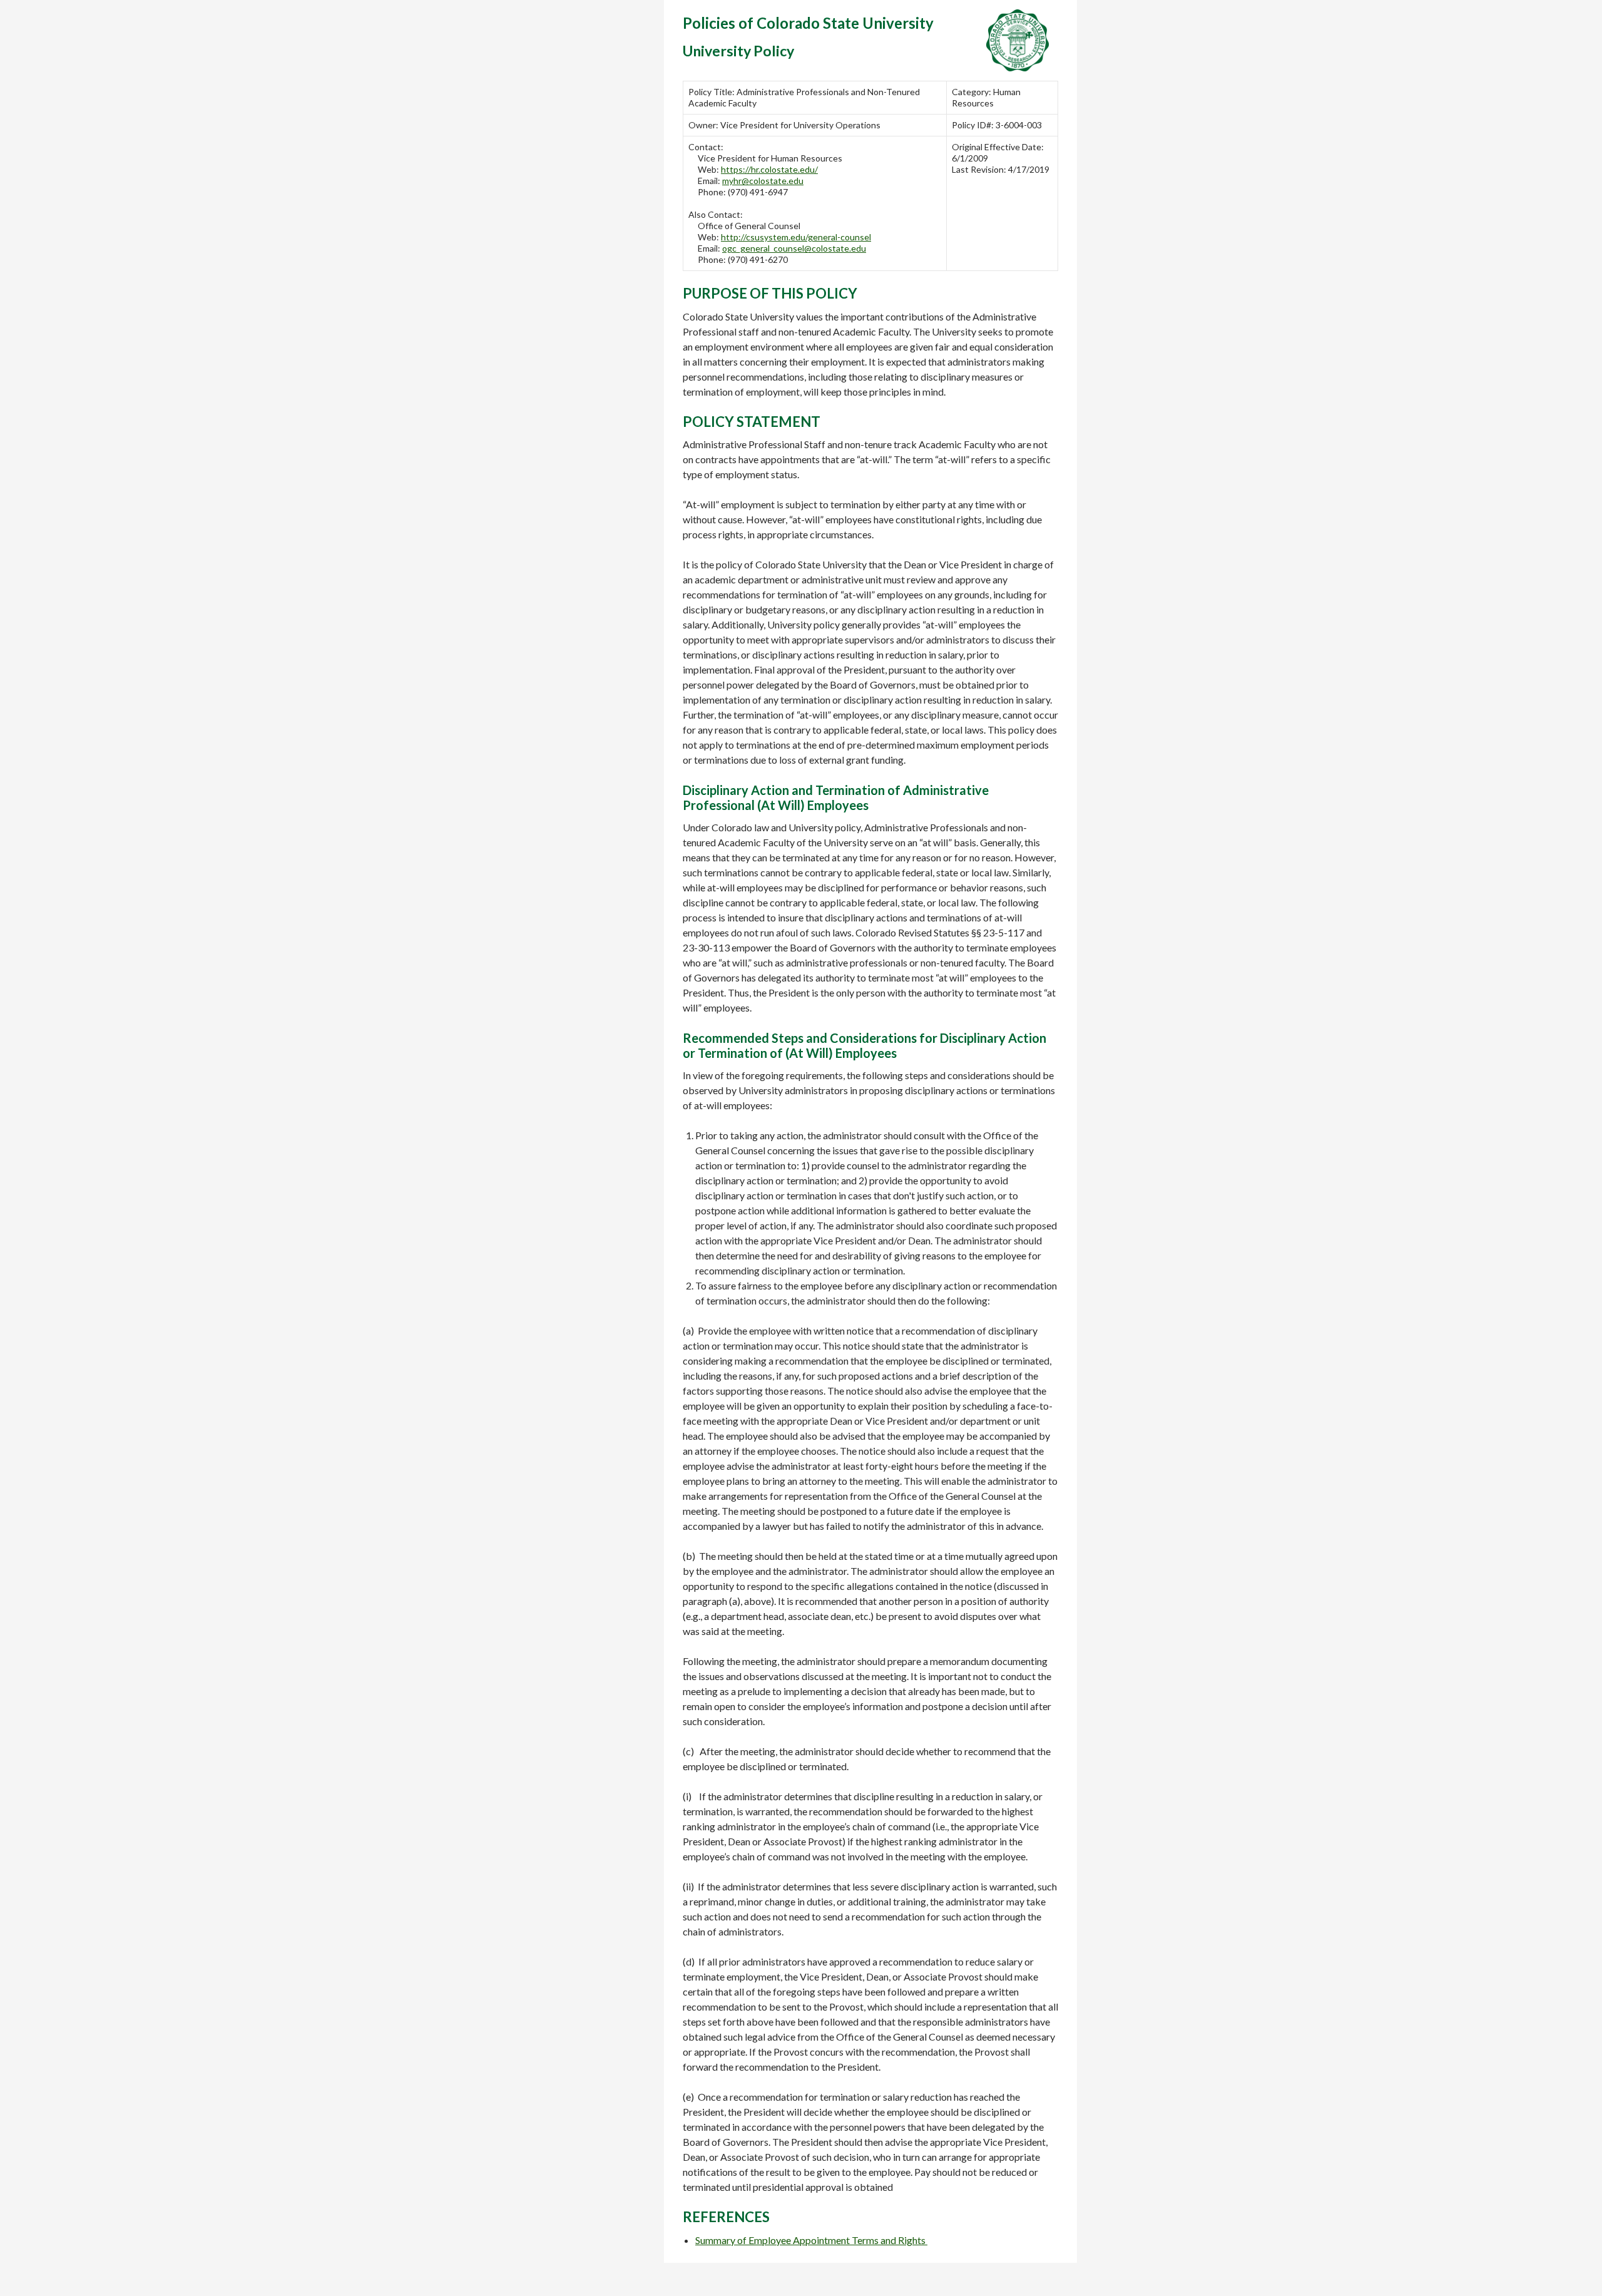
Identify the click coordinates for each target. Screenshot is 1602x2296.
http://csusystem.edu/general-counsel (796, 237)
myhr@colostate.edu (763, 181)
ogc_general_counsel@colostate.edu (794, 248)
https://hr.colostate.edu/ (769, 169)
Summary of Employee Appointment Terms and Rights (810, 2240)
